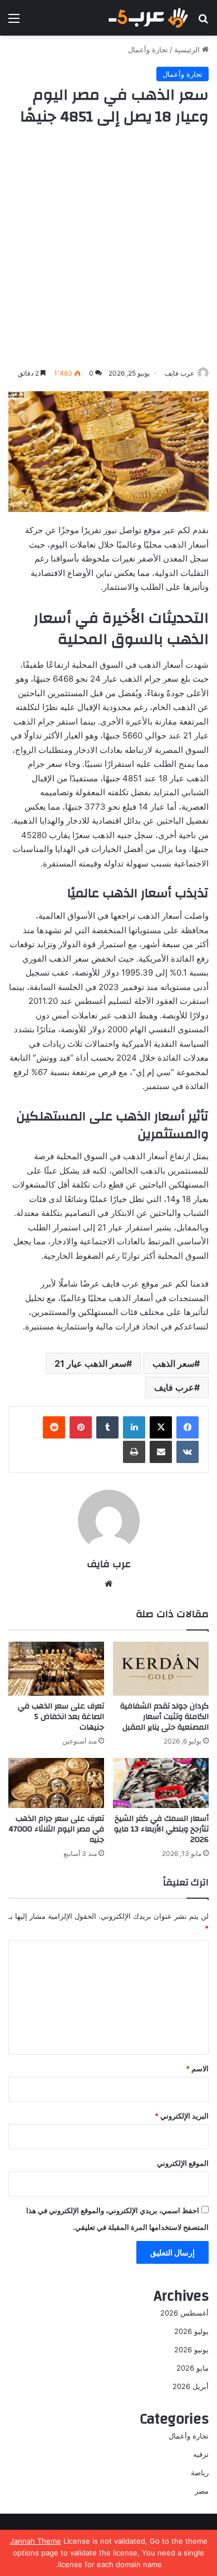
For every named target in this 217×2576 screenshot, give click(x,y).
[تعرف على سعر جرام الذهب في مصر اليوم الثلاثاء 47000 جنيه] (56, 1783)
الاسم (197, 2068)
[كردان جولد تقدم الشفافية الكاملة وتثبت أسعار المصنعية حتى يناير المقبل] (161, 1669)
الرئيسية (188, 50)
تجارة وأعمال (148, 50)
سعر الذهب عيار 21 (90, 1363)
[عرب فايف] (147, 18)
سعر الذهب (173, 1363)
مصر (202, 2491)
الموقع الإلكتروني (183, 2163)
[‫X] (161, 1427)
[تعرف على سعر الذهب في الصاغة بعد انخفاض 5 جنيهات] (56, 1669)
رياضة (200, 2472)
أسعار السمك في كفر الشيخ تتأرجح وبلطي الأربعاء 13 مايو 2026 (161, 1829)
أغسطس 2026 (184, 2313)
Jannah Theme (36, 2541)
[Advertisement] (108, 247)
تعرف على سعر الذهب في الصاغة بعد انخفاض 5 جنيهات (61, 1717)
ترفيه (201, 2454)
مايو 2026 (193, 2368)
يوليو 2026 (191, 2331)
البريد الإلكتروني (182, 2116)
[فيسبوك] (188, 1427)
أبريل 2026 (191, 2386)
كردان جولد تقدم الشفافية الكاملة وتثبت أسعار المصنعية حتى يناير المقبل (164, 1717)
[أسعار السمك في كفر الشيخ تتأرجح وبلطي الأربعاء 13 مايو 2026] (161, 1783)
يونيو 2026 (191, 2350)
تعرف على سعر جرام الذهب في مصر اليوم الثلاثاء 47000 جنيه (56, 1829)
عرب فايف (179, 373)
